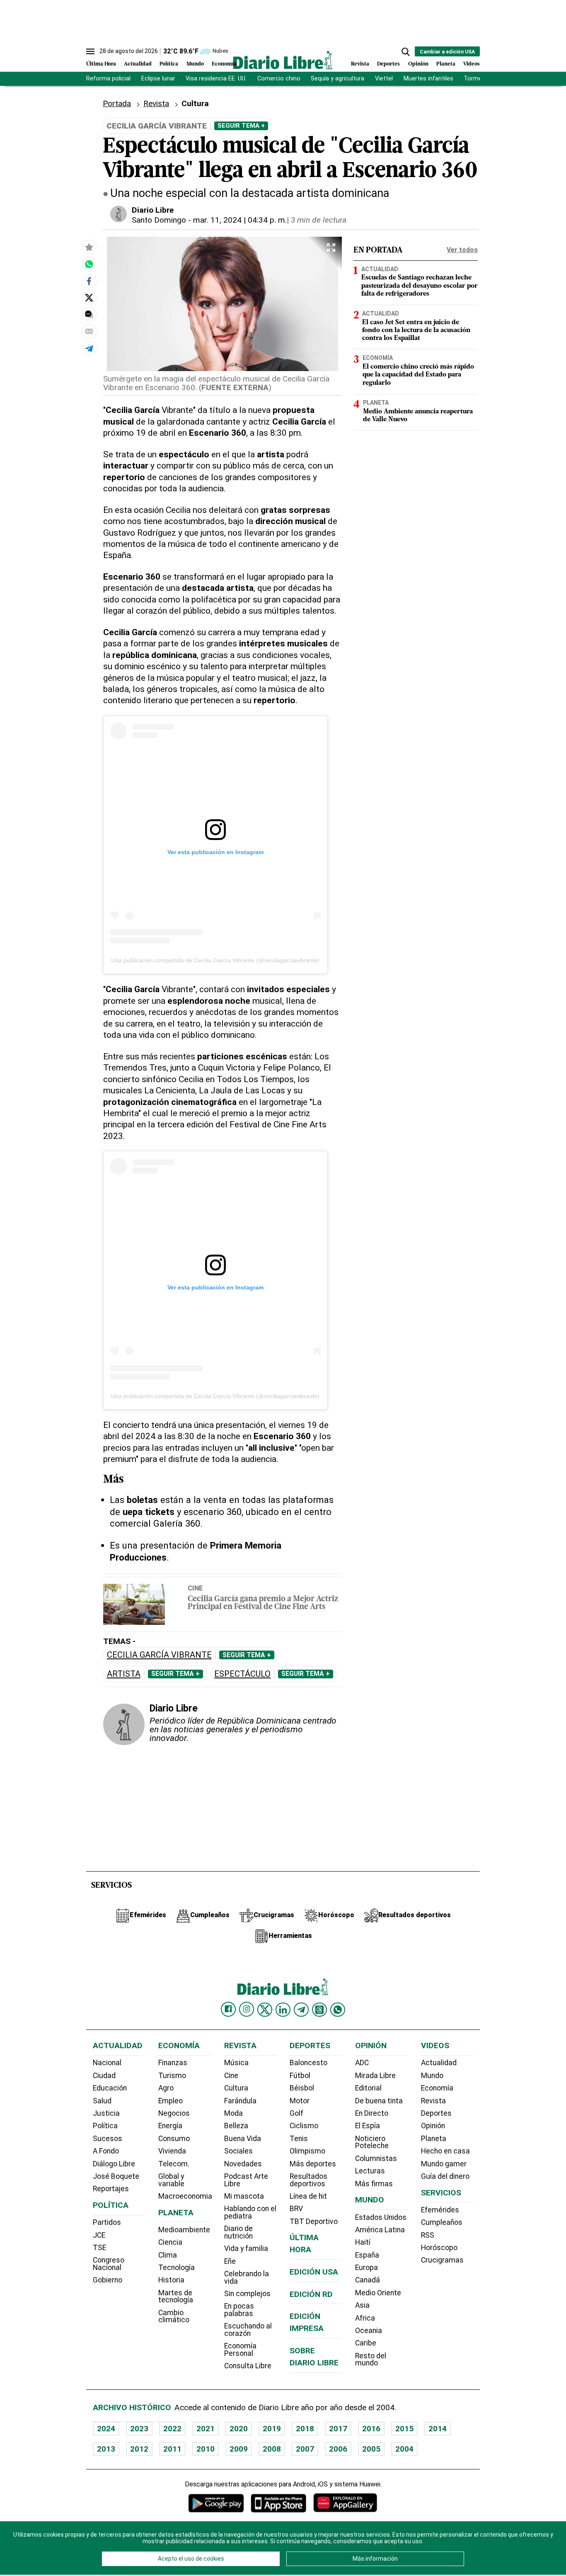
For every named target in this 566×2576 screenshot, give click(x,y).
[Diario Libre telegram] (301, 2010)
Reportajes (111, 2189)
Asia (362, 2305)
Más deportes (313, 2164)
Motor (300, 2101)
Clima (168, 2255)
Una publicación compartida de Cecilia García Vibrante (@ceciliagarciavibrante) (215, 960)
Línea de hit (308, 2196)
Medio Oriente (378, 2293)
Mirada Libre (375, 2076)
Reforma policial (108, 79)
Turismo (172, 2076)
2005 (371, 2449)
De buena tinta (379, 2101)
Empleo (171, 2101)
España (367, 2255)
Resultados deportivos (308, 2180)
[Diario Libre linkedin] (283, 2010)
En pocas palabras (239, 2310)
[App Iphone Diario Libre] (278, 2503)
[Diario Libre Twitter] (265, 2010)
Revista (360, 64)
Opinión (418, 64)
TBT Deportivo (314, 2222)
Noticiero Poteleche (372, 2142)
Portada (117, 103)
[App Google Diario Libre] (216, 2503)
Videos (472, 64)
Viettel (384, 79)
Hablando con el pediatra (250, 2212)
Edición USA (314, 2272)
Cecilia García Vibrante (159, 1655)
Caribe (366, 2343)
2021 (206, 2429)
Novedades (243, 2164)
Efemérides (440, 2210)
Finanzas (173, 2063)
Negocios (174, 2113)
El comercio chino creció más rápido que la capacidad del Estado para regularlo (418, 375)
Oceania (369, 2331)
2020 (239, 2429)
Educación (110, 2088)
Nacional (107, 2063)
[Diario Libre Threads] (319, 2010)
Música (236, 2063)
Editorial (368, 2088)
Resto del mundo (371, 2360)
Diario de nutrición (238, 2232)
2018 (305, 2429)
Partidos (107, 2222)
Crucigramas (442, 2260)
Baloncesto (308, 2063)
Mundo (195, 64)
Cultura (236, 2088)
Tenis (299, 2139)
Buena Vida (243, 2139)
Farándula (240, 2101)
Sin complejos (247, 2294)
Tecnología (177, 2268)
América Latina (380, 2230)
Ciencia (170, 2242)
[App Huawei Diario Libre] (345, 2503)
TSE (99, 2248)
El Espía (368, 2126)
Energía (170, 2126)
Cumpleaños (442, 2222)
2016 (371, 2429)
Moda (233, 2113)
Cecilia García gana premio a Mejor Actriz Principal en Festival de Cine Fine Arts (263, 1603)
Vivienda (172, 2151)
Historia (171, 2280)
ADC (362, 2063)
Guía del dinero (445, 2176)
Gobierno (108, 2280)
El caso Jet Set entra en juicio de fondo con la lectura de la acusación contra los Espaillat (416, 330)
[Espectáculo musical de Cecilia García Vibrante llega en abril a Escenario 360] (89, 264)
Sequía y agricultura (337, 79)
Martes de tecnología (176, 2297)
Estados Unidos (381, 2217)
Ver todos (462, 250)
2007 (305, 2449)
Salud (102, 2101)
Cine (195, 1588)
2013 (106, 2449)
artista (124, 1674)
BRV (296, 2209)
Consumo (174, 2139)
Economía (224, 64)
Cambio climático (174, 2316)
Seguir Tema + (241, 126)
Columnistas (376, 2158)
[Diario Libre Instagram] (247, 2009)
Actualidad (138, 64)
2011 (172, 2449)
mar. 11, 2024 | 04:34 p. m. (240, 220)
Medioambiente (184, 2230)
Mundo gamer (444, 2164)
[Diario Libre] (283, 60)
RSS (428, 2235)
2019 (272, 2429)
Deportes (388, 64)
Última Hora (101, 64)
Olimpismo (307, 2151)
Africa (365, 2318)
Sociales (238, 2151)
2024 (106, 2429)
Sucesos (108, 2139)
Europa (366, 2268)
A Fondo (106, 2151)
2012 (139, 2449)
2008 (272, 2449)
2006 (338, 2449)
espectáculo (242, 1674)
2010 (206, 2449)
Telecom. (174, 2164)
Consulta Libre (248, 2366)
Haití (363, 2242)
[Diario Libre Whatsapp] (338, 2010)
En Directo (372, 2113)
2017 (338, 2429)
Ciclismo (304, 2126)
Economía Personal (240, 2350)
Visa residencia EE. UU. (216, 79)
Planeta (446, 64)
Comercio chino (279, 79)
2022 (172, 2429)
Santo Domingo (159, 220)
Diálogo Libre (114, 2164)
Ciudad (104, 2076)
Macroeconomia (185, 2196)
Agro (166, 2088)
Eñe (230, 2261)
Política (169, 64)
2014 (438, 2429)
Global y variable (171, 2180)
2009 (239, 2449)
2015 (404, 2429)
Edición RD (311, 2294)
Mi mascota (244, 2196)
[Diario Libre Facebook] (228, 2009)
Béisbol (302, 2088)
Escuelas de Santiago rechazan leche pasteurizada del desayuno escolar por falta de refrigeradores (420, 286)
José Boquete (116, 2176)
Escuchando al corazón (248, 2330)
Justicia (106, 2113)
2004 (404, 2449)
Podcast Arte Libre (246, 2180)
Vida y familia (246, 2248)
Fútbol (300, 2076)
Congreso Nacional (109, 2264)
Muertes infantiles (428, 79)
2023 (139, 2429)
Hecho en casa (445, 2151)
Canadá (368, 2280)
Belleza (236, 2126)
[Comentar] (89, 314)
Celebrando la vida (247, 2277)
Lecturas (370, 2171)
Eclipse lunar (158, 79)
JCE (99, 2235)
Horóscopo (439, 2248)
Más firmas (374, 2184)
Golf (296, 2113)
